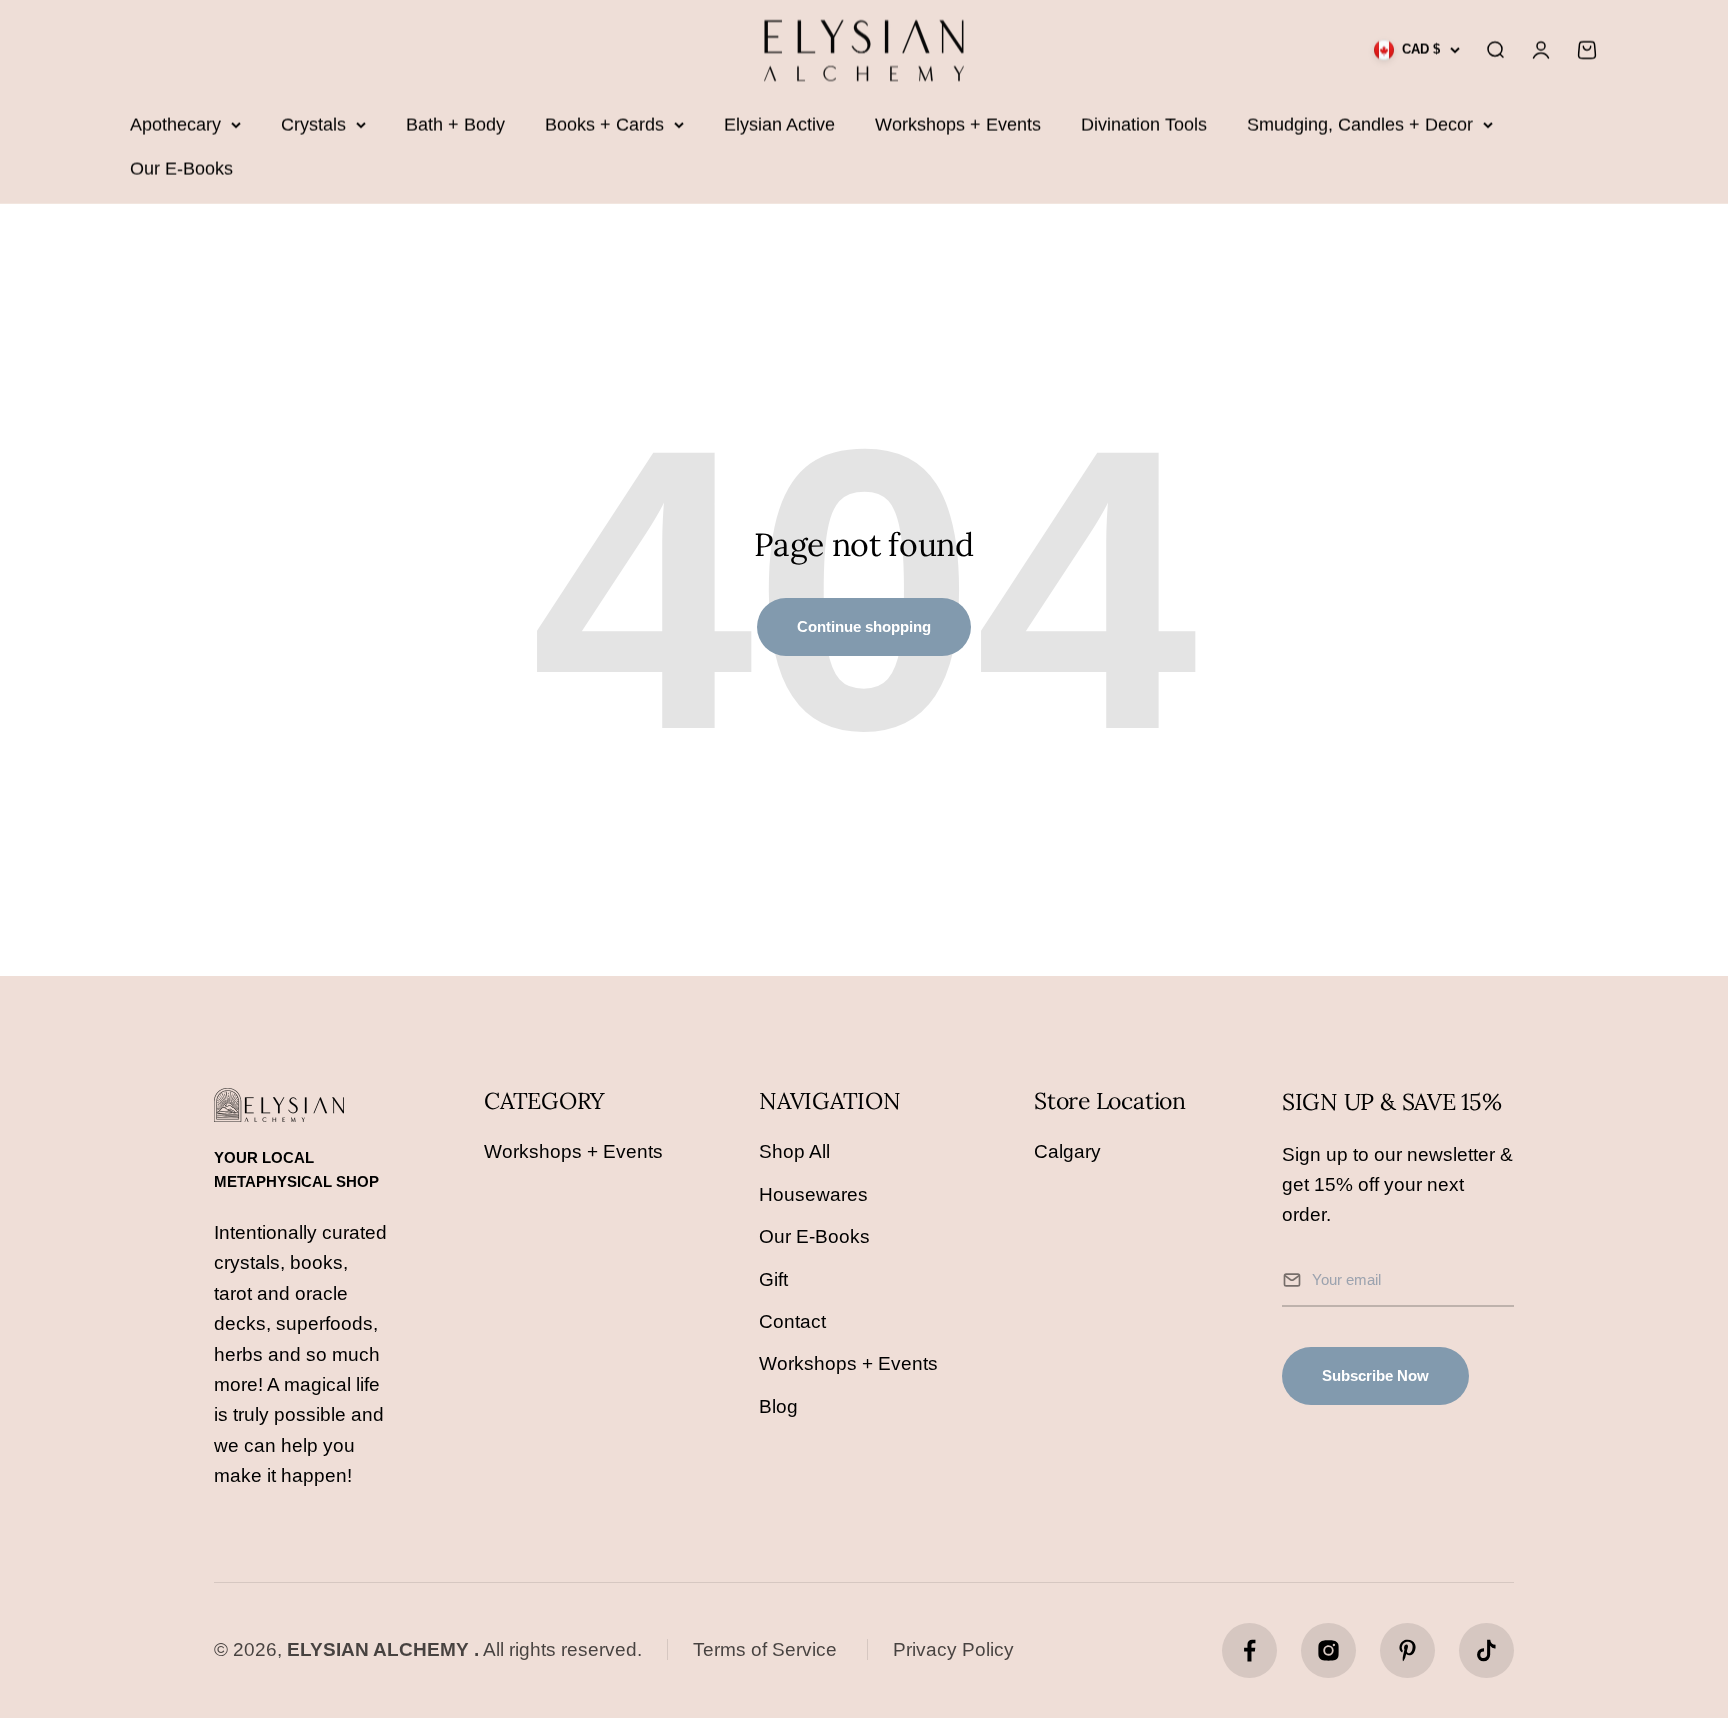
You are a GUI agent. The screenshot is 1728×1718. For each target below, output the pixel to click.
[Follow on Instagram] (1328, 1650)
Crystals (313, 125)
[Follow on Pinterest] (1407, 1650)
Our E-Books (181, 169)
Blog (778, 1406)
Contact (792, 1321)
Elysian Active (779, 125)
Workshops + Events (958, 125)
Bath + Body (455, 125)
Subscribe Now (1375, 1375)
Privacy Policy (953, 1649)
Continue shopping (864, 626)
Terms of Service (765, 1649)
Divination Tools (1144, 125)
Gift (773, 1279)
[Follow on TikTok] (1486, 1650)
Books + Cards (604, 125)
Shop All (794, 1151)
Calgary (1067, 1151)
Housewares (813, 1194)
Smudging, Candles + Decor (1360, 125)
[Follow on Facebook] (1249, 1650)
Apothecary (175, 125)
